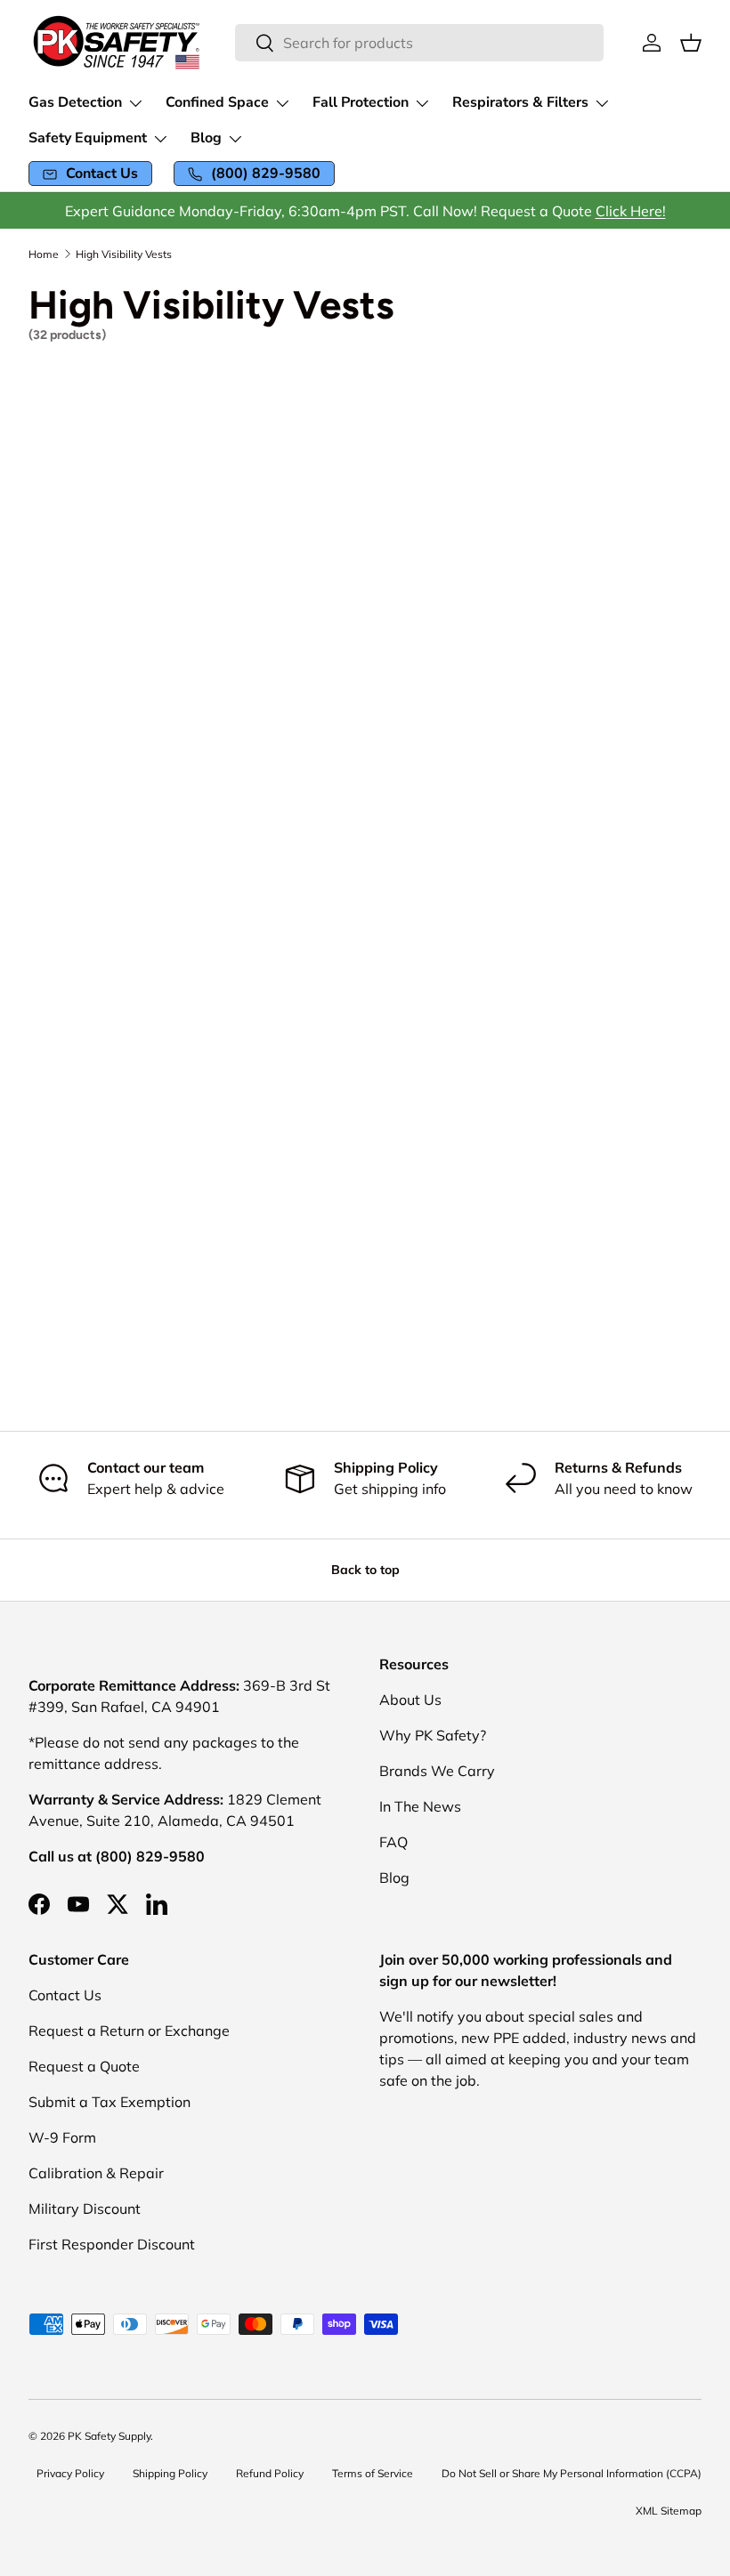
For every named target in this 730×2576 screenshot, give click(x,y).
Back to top (365, 1570)
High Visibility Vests (124, 254)
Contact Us (65, 1995)
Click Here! (631, 211)
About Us (410, 1700)
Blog (394, 1877)
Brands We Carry (437, 1771)
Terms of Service (373, 2473)
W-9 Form (62, 2137)
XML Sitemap (669, 2511)
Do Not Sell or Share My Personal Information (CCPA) (572, 2473)
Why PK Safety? (433, 1735)
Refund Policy (270, 2473)
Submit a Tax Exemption (109, 2102)
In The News (420, 1806)
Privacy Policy (70, 2473)
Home (44, 254)
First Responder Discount (112, 2244)
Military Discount (85, 2209)
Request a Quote (84, 2066)
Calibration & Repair (96, 2173)
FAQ (393, 1842)
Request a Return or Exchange (129, 2031)
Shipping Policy (170, 2473)
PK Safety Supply (109, 2436)
